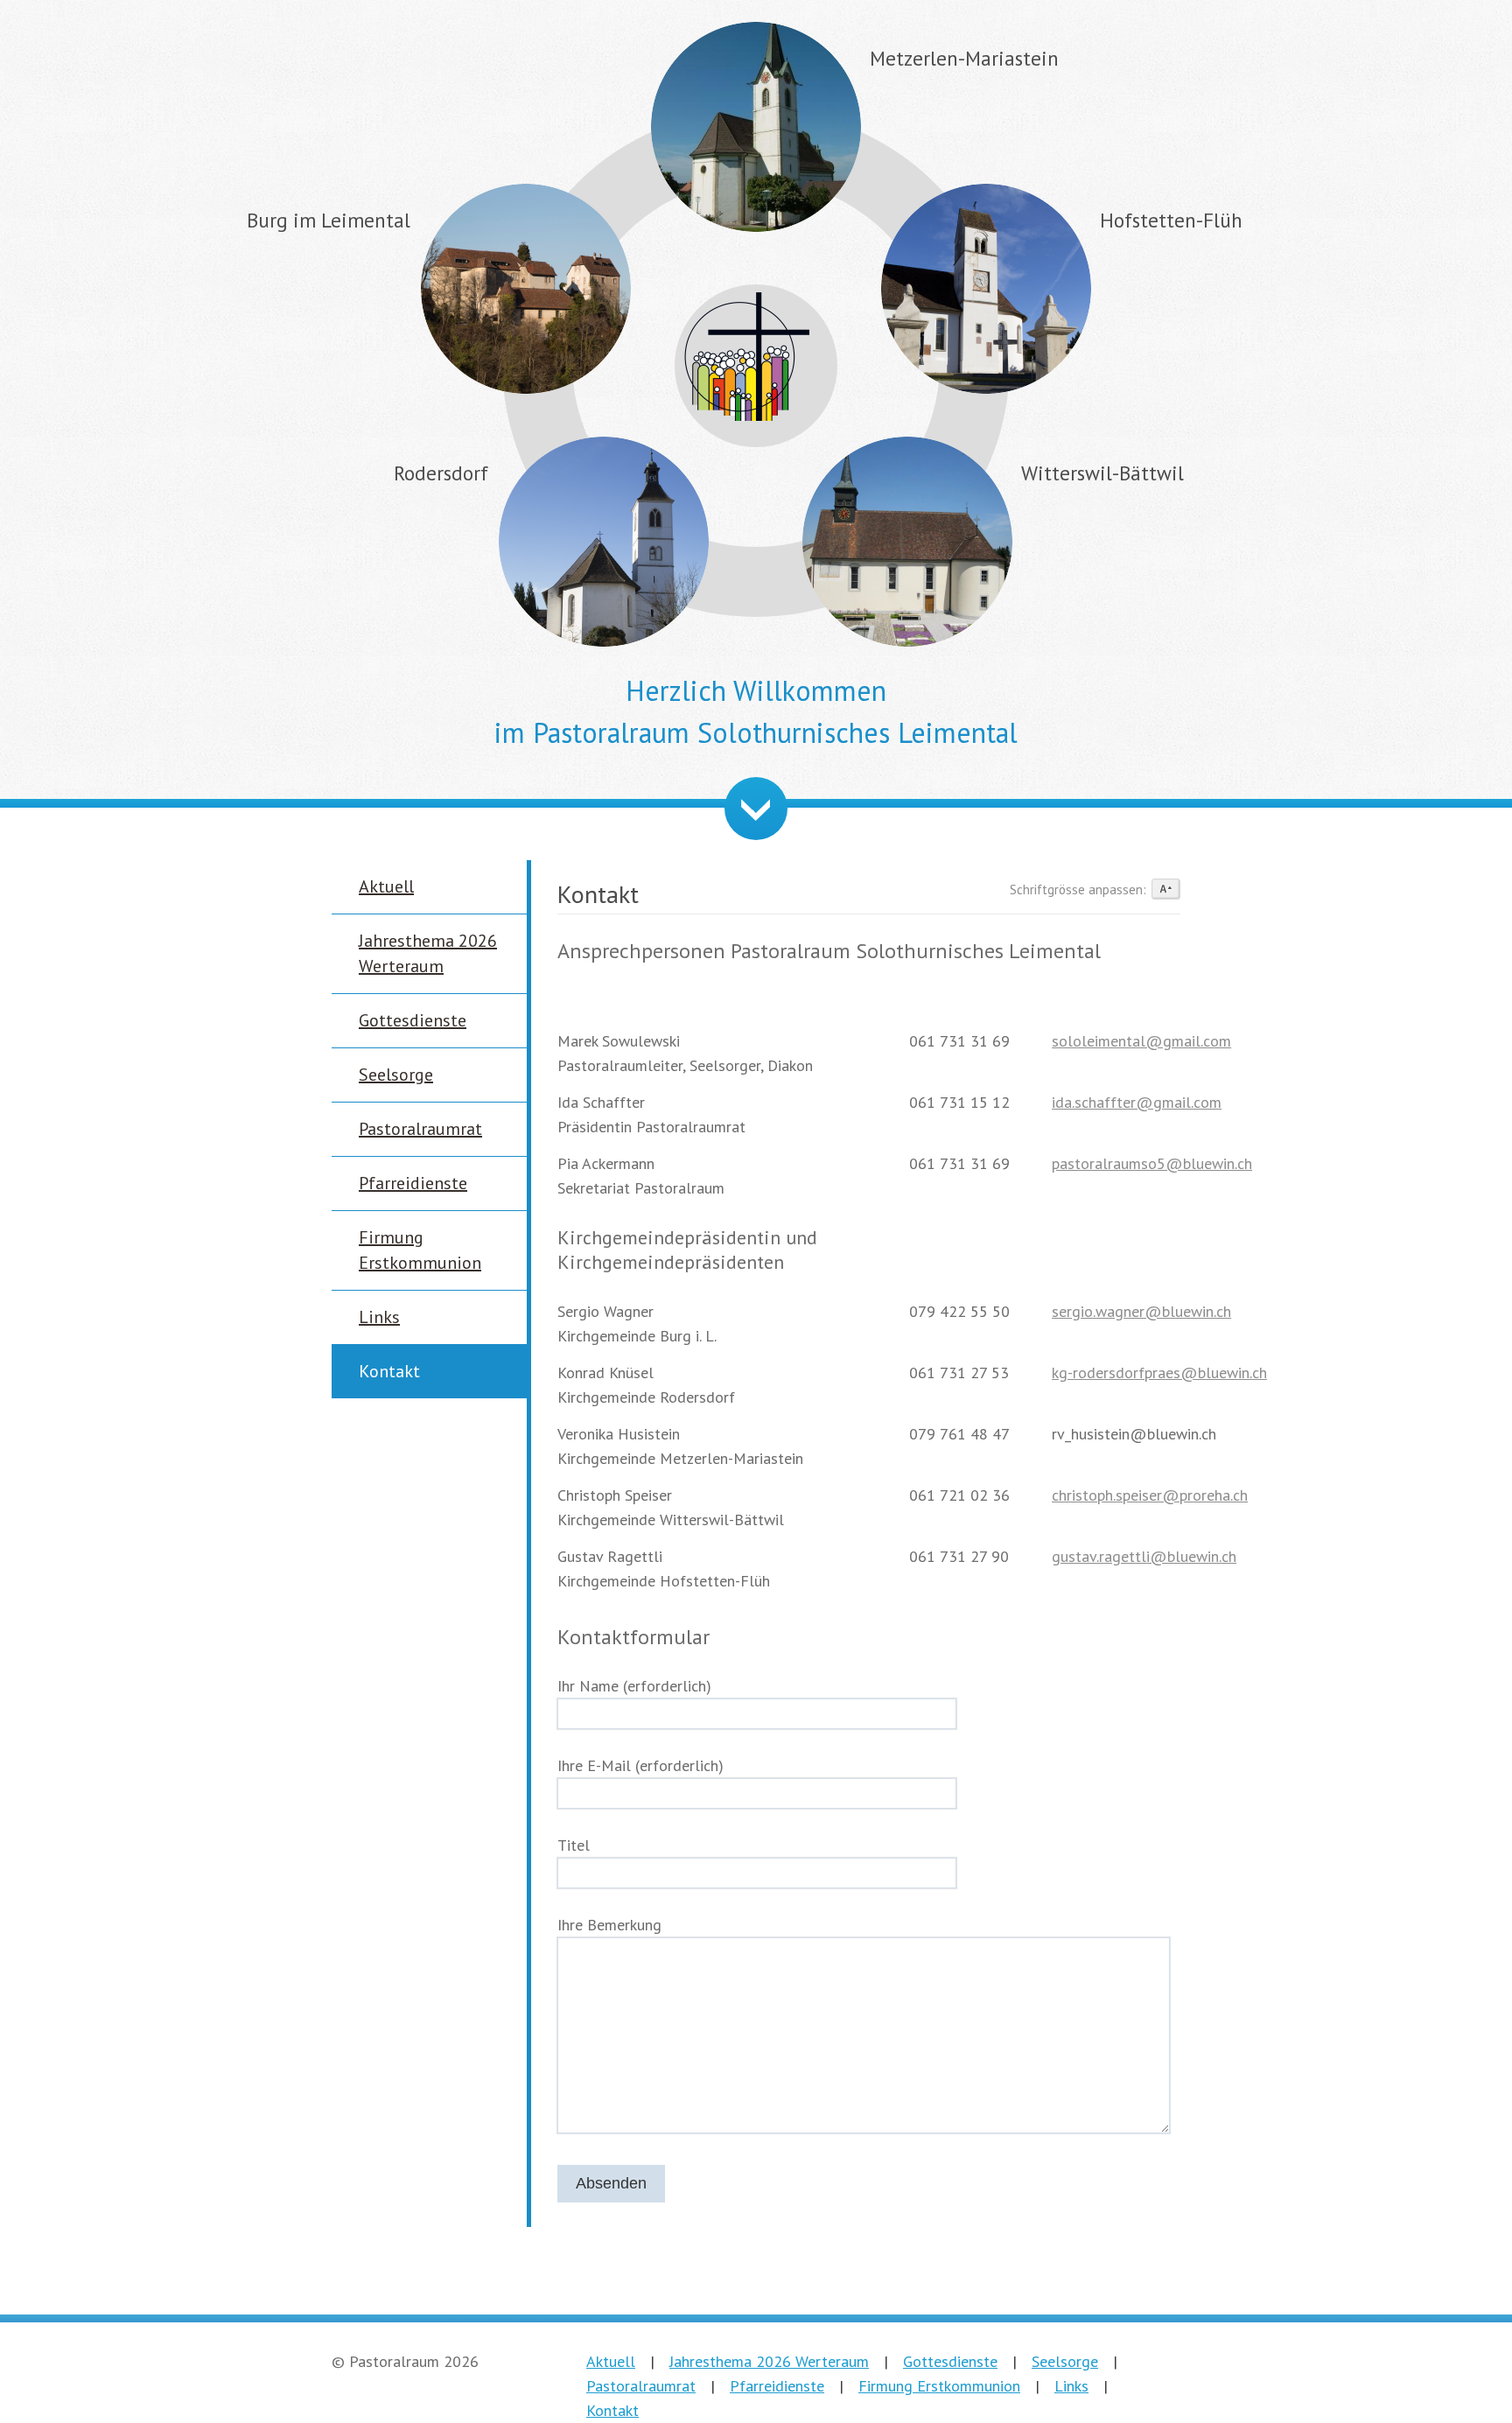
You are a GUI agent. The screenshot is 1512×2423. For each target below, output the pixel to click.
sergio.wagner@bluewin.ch (1141, 1311)
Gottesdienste (413, 1020)
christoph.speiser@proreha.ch (1150, 1495)
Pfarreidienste (413, 1183)
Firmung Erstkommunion (939, 2386)
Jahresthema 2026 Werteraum (769, 2361)
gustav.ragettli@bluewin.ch (1144, 1556)
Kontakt (389, 1371)
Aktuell (386, 886)
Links (379, 1317)
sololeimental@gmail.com (1141, 1041)
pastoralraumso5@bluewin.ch (1152, 1163)
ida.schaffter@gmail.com (1137, 1102)
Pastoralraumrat (420, 1129)
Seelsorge (396, 1075)
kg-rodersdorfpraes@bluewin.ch (1159, 1373)
